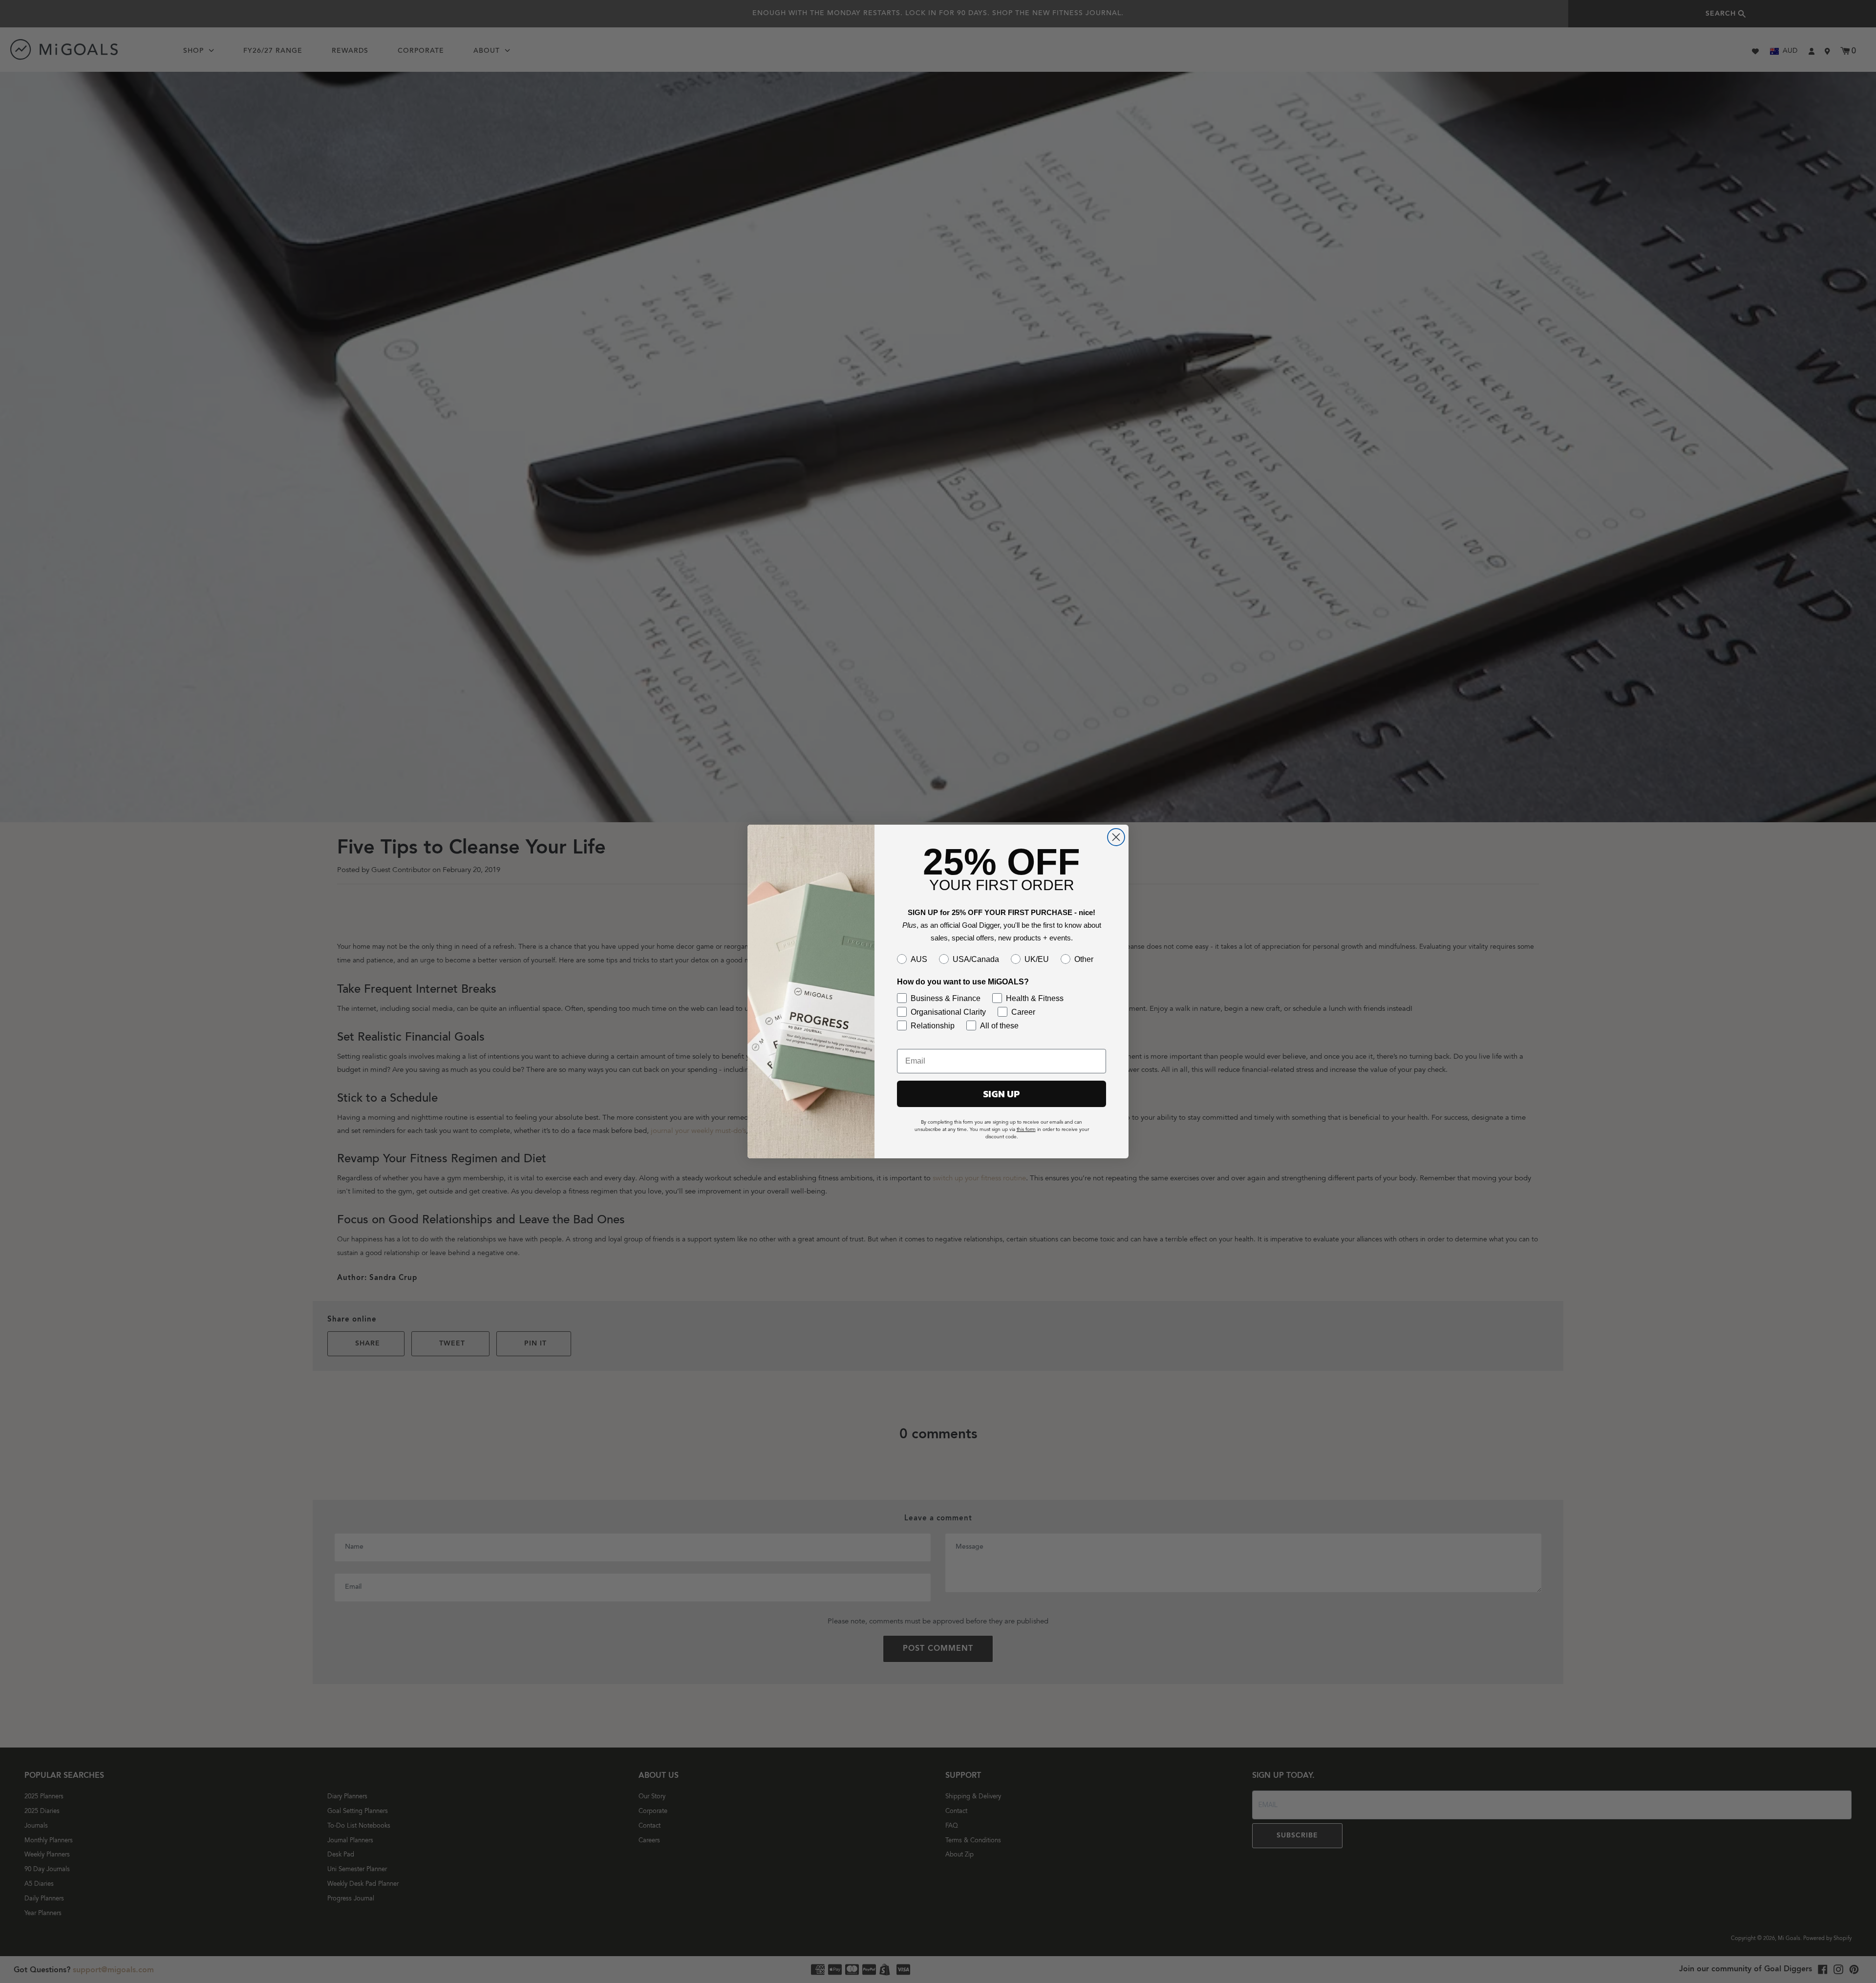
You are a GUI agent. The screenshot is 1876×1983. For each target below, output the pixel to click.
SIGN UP (1002, 1094)
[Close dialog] (1116, 837)
